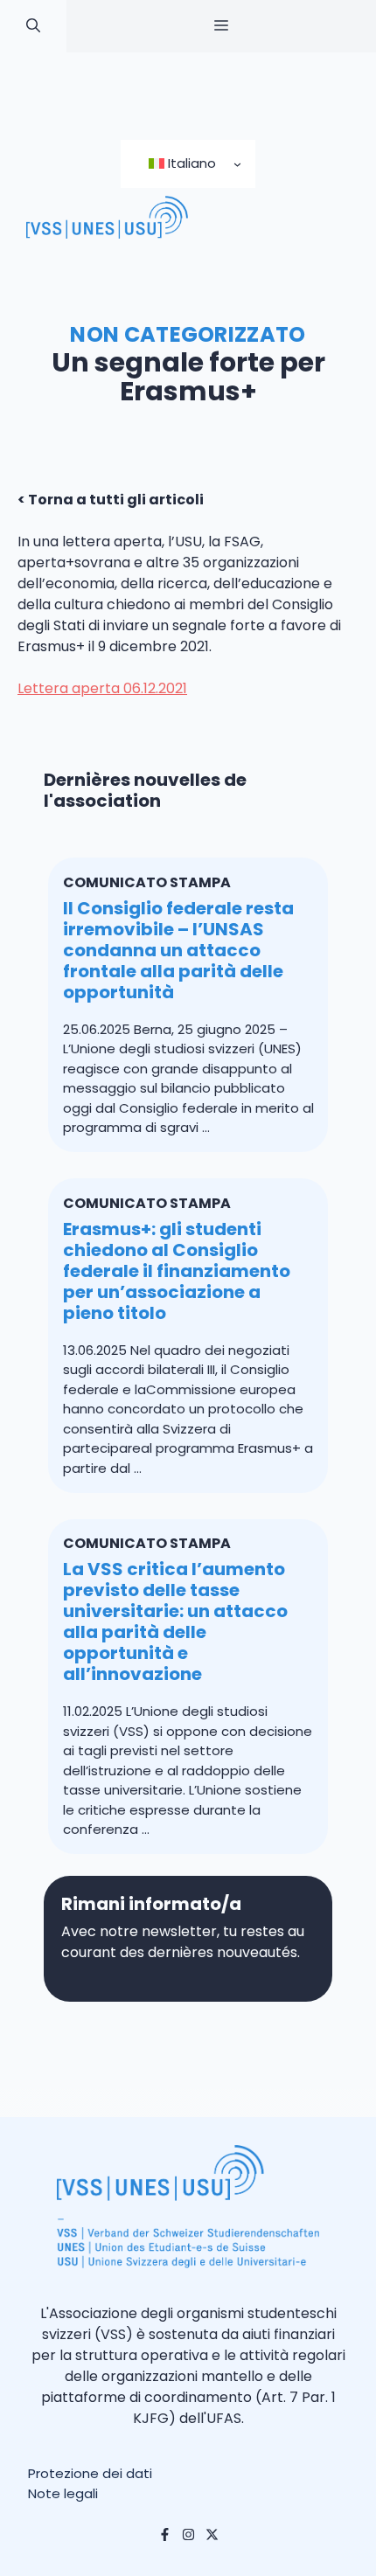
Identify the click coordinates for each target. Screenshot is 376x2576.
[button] (33, 26)
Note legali (63, 2493)
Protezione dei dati (90, 2473)
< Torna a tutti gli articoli (111, 500)
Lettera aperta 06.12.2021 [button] (102, 688)
